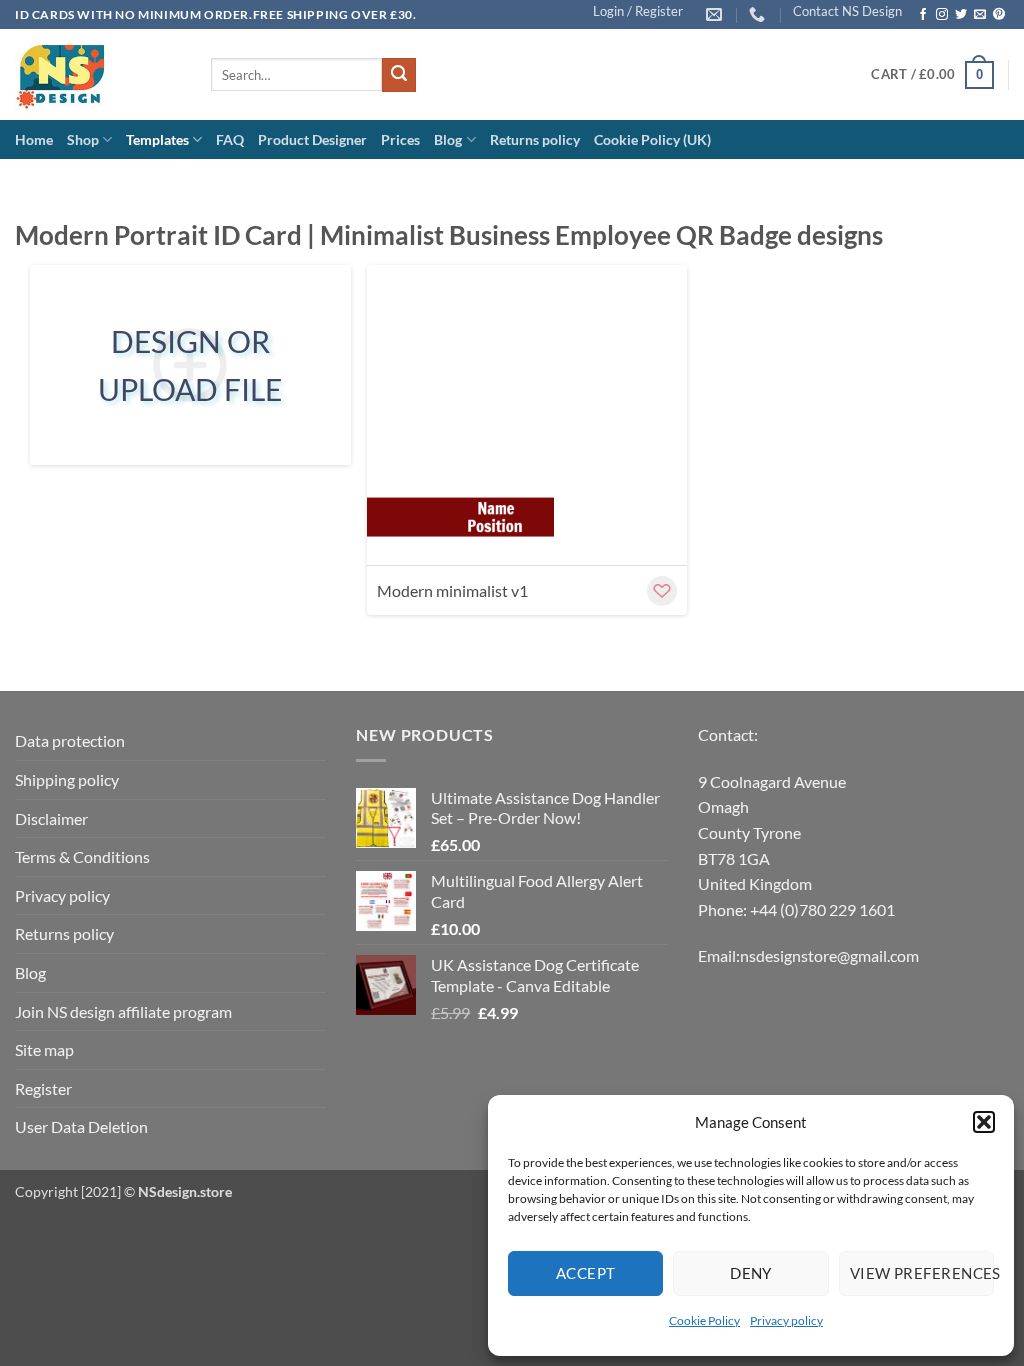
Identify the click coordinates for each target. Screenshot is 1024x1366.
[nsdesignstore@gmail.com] (716, 14)
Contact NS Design (847, 11)
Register (43, 1088)
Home (34, 139)
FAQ (230, 139)
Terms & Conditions (82, 856)
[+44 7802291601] (759, 14)
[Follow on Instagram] (942, 15)
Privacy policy (786, 1320)
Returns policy (535, 139)
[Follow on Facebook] (923, 15)
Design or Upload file (190, 365)
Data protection (70, 740)
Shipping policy (67, 779)
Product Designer (312, 139)
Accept (586, 1273)
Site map (44, 1049)
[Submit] (399, 75)
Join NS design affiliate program (123, 1011)
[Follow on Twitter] (961, 15)
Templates (157, 139)
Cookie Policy (704, 1320)
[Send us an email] (980, 15)
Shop (83, 139)
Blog (448, 139)
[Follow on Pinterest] (999, 15)
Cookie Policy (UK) (652, 139)
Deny (751, 1273)
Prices (400, 139)
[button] (984, 1122)
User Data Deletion (81, 1126)
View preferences (922, 1273)
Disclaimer (51, 818)
